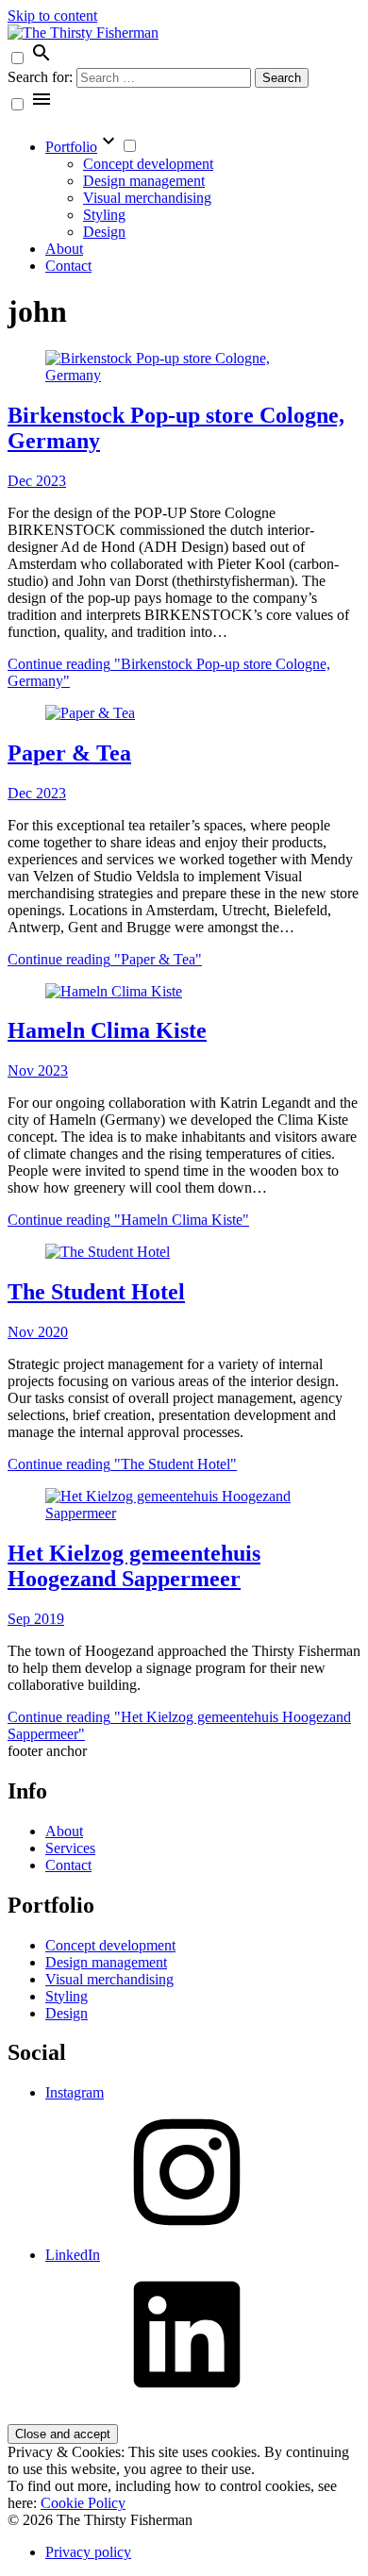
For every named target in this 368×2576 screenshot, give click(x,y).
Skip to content (52, 16)
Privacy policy (88, 2552)
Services (70, 1848)
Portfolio (71, 147)
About (64, 249)
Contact (68, 266)
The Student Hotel (96, 1292)
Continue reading (105, 959)
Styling (104, 215)
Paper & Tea (69, 753)
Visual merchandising (147, 198)
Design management (144, 181)
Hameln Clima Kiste (107, 1030)
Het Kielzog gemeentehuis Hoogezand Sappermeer (134, 1566)
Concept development (148, 164)
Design (104, 232)
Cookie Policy (83, 2503)
